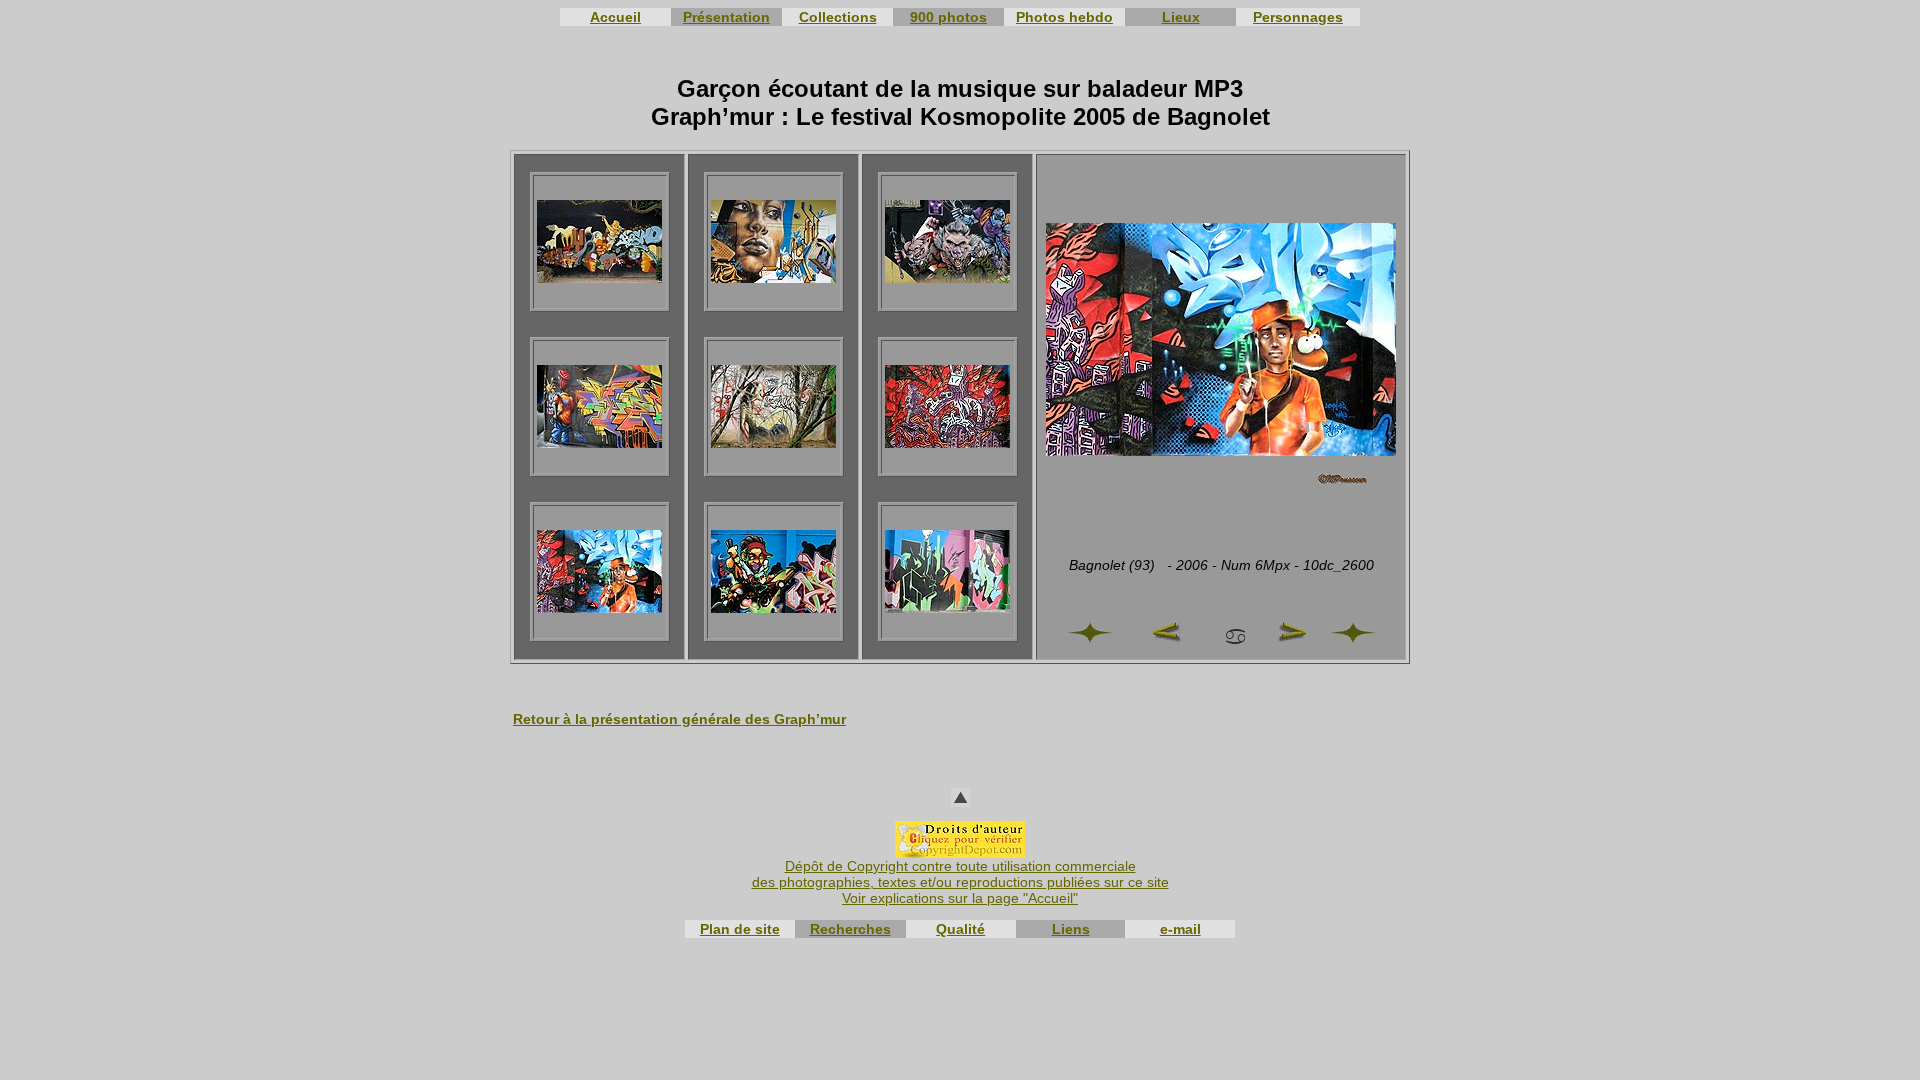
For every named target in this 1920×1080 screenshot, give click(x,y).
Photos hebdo (1064, 17)
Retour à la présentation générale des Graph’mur (679, 719)
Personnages (1298, 17)
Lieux (1181, 17)
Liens (1071, 929)
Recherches (850, 929)
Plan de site (740, 929)
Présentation (726, 17)
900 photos (948, 17)
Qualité (960, 929)
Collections (838, 17)
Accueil (615, 17)
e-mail (1180, 929)
